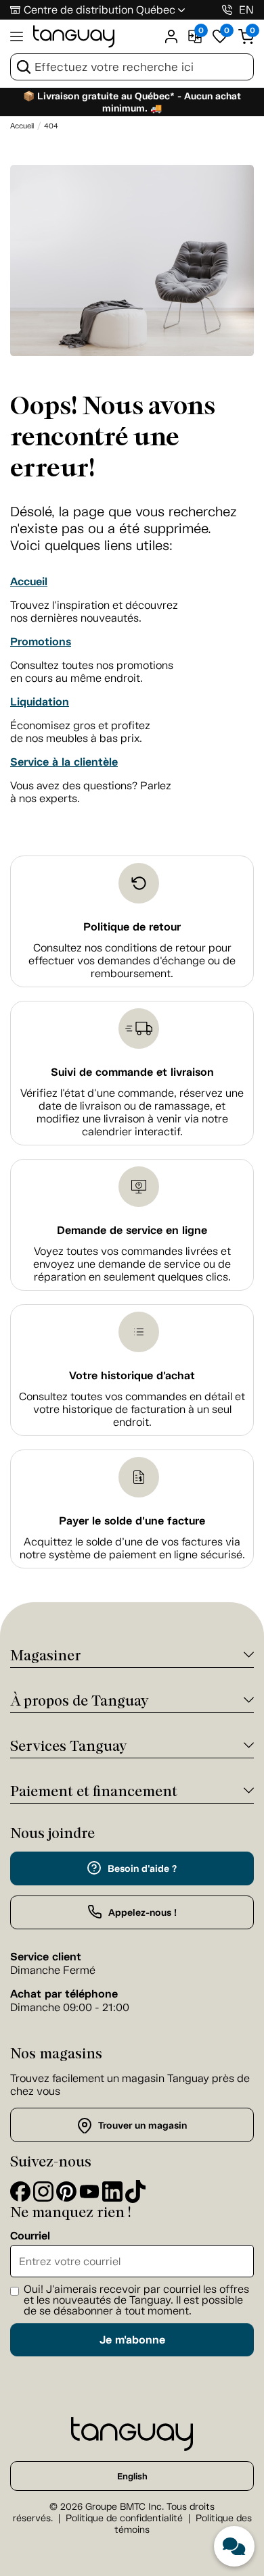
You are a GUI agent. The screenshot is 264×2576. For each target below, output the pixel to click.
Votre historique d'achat (132, 1376)
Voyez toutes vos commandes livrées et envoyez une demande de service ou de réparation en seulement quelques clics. (132, 1264)
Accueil (29, 581)
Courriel (30, 2236)
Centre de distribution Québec (100, 10)
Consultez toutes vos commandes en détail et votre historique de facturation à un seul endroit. (132, 1409)
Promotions (41, 642)
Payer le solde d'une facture (132, 1521)
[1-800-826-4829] (227, 10)
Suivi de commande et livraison (132, 1072)
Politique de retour (132, 927)
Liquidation (40, 702)
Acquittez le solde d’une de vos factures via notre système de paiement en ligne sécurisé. (132, 1548)
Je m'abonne (132, 2340)
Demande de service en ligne (132, 1230)
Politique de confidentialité (124, 2518)
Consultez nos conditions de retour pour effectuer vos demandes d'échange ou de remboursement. (132, 961)
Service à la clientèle (64, 762)
